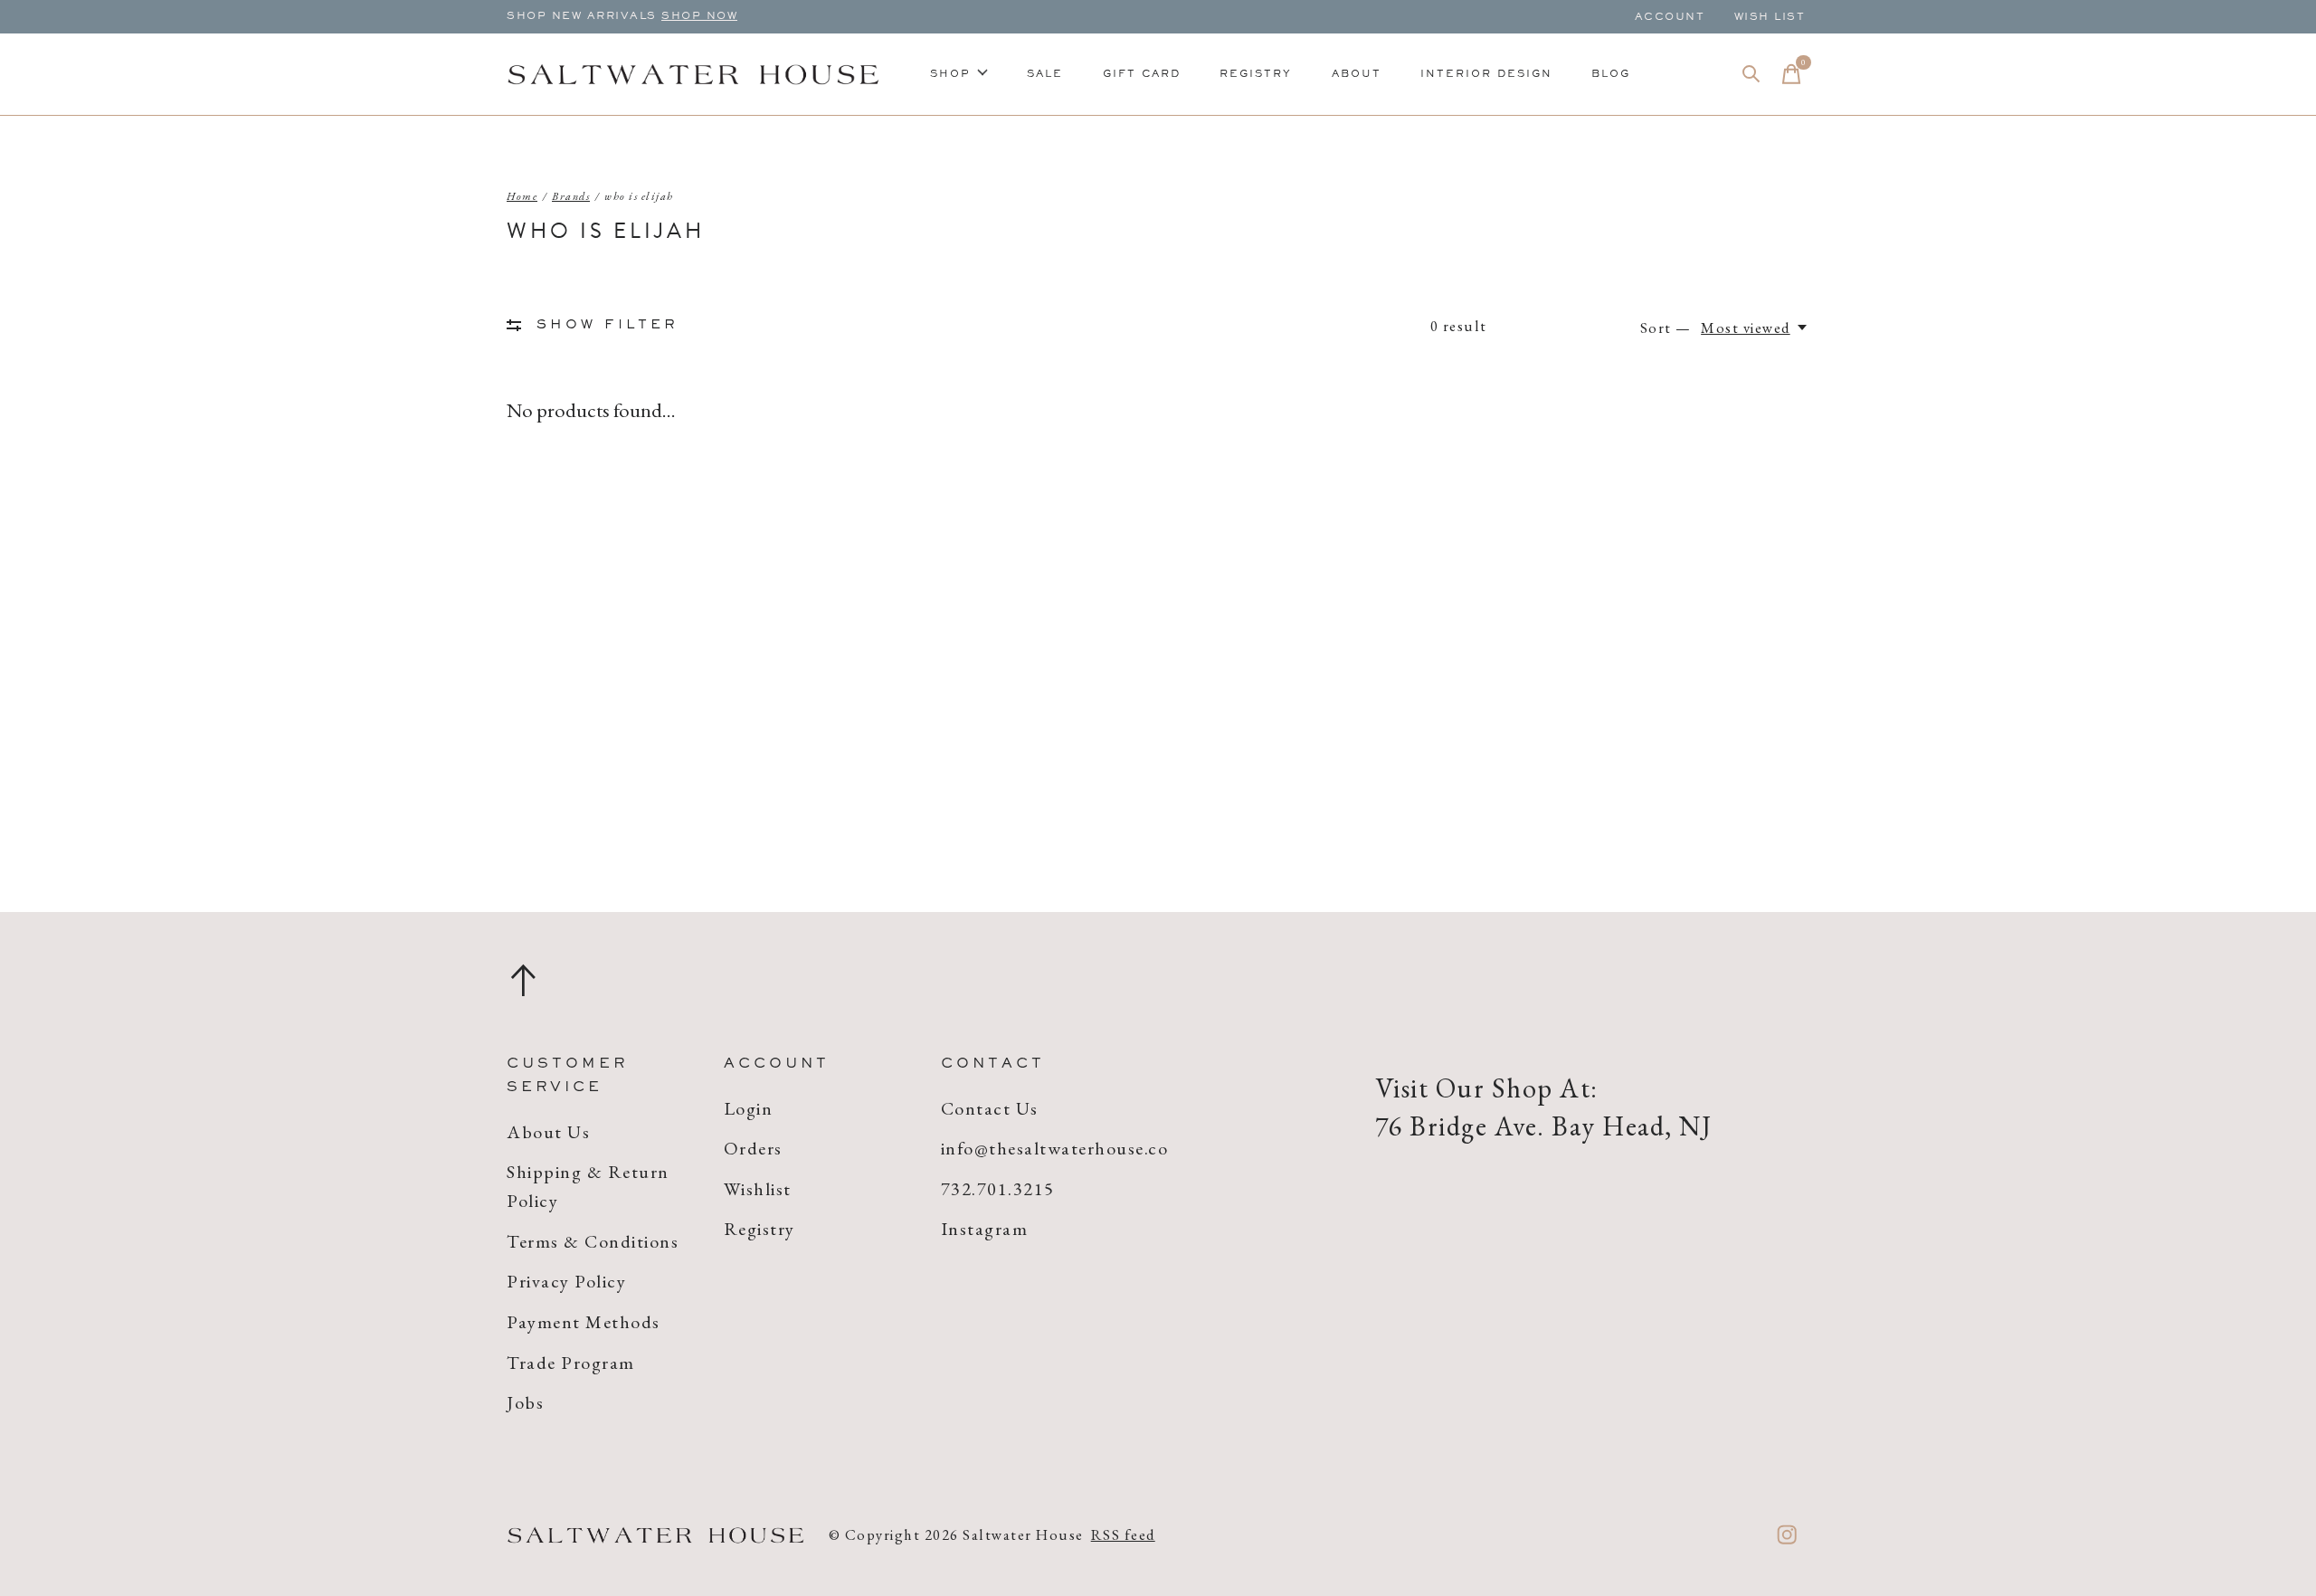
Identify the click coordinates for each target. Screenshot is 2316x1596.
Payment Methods (584, 1322)
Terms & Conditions (593, 1241)
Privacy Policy (566, 1281)
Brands (571, 196)
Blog (1611, 74)
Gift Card (1142, 74)
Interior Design (1486, 74)
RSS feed (1123, 1534)
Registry (1256, 74)
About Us (548, 1132)
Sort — (1666, 328)
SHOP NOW (699, 16)
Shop (950, 74)
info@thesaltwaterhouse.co (1055, 1148)
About (1357, 74)
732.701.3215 (998, 1189)
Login (749, 1108)
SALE (1045, 74)
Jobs (525, 1402)
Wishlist (758, 1189)
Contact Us (990, 1108)
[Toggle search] (1751, 74)
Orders (753, 1148)
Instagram (985, 1229)
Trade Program (571, 1363)
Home (522, 196)
